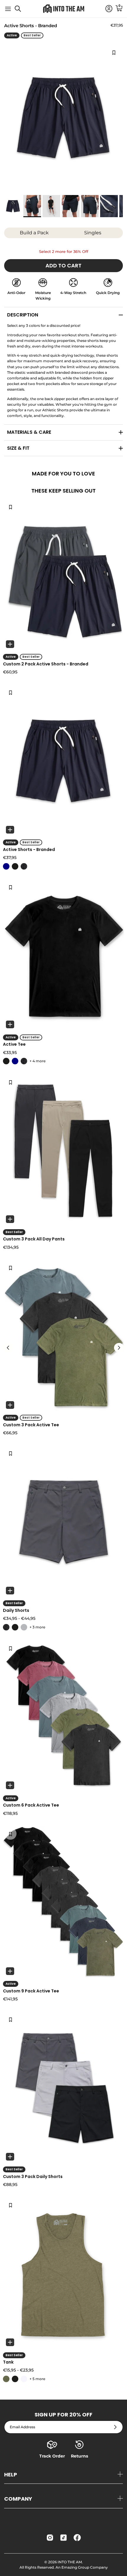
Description (23, 315)
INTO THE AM (70, 2562)
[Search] (21, 11)
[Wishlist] (10, 507)
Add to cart (63, 265)
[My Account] (106, 9)
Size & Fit (18, 448)
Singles (93, 233)
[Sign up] (115, 2427)
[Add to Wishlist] (114, 52)
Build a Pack (34, 233)
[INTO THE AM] (63, 9)
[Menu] (8, 9)
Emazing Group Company (85, 2567)
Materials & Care (29, 432)
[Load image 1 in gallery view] (63, 118)
